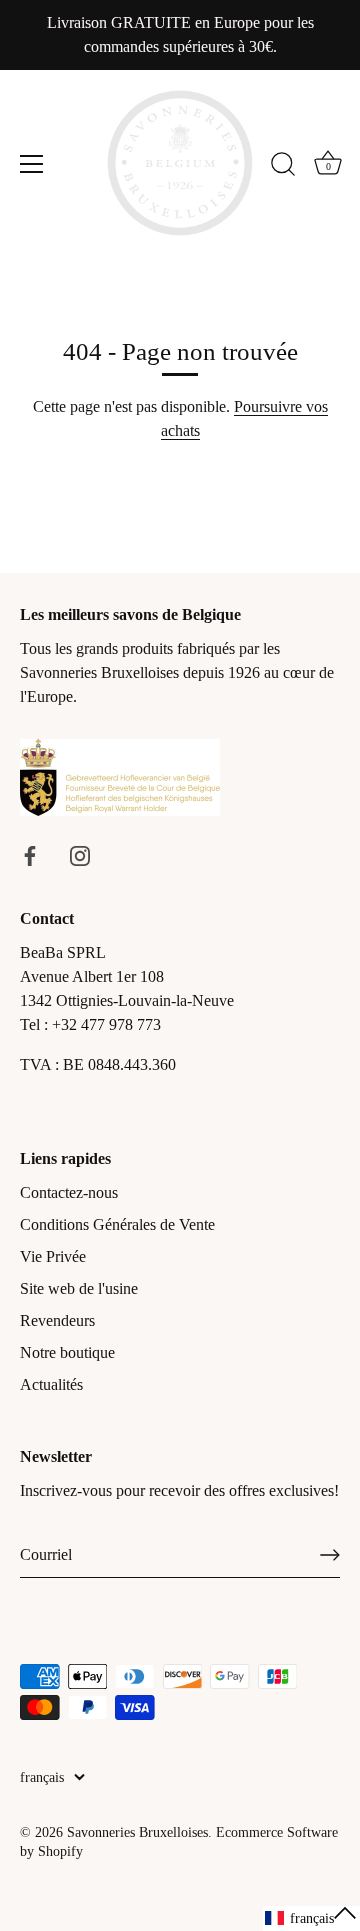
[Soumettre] (330, 1555)
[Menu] (32, 164)
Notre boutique (67, 1352)
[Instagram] (80, 854)
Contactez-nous (69, 1192)
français (42, 1777)
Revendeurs (57, 1320)
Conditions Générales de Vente (117, 1224)
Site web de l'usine (79, 1288)
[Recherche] (283, 167)
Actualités (51, 1384)
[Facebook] (30, 854)
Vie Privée (53, 1256)
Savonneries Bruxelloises (137, 1832)
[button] (311, 1918)
